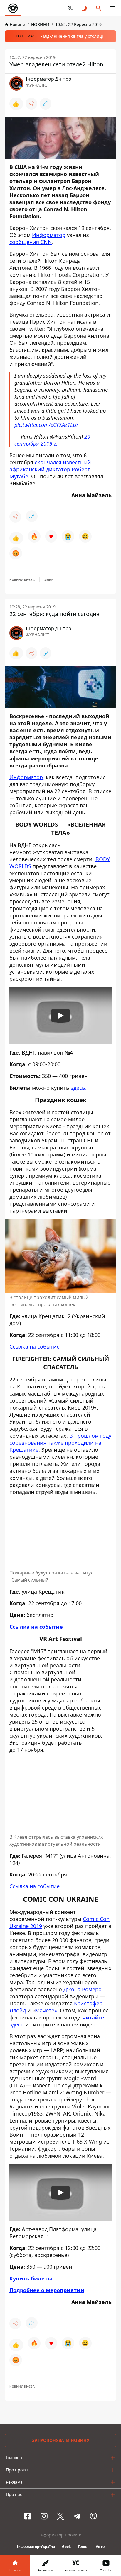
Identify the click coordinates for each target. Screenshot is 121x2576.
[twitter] (60, 2516)
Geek (66, 2547)
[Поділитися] (31, 104)
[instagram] (44, 2516)
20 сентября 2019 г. (52, 440)
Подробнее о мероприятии (47, 2290)
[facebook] (28, 2516)
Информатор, (27, 777)
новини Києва (22, 580)
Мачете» (46, 2010)
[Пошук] (99, 8)
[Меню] (113, 8)
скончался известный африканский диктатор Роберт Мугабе (50, 469)
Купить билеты (31, 2278)
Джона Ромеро (83, 1989)
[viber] (93, 2516)
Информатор (49, 235)
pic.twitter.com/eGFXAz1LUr (46, 425)
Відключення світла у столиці (73, 36)
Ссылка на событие (35, 1347)
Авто (100, 2547)
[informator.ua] (13, 8)
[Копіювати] (46, 104)
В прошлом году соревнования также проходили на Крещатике (60, 1443)
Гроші (83, 2547)
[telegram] (77, 2516)
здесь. (79, 1088)
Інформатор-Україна (36, 2547)
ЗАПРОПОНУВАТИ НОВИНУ (61, 2440)
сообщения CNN (31, 242)
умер (48, 580)
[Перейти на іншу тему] (85, 8)
